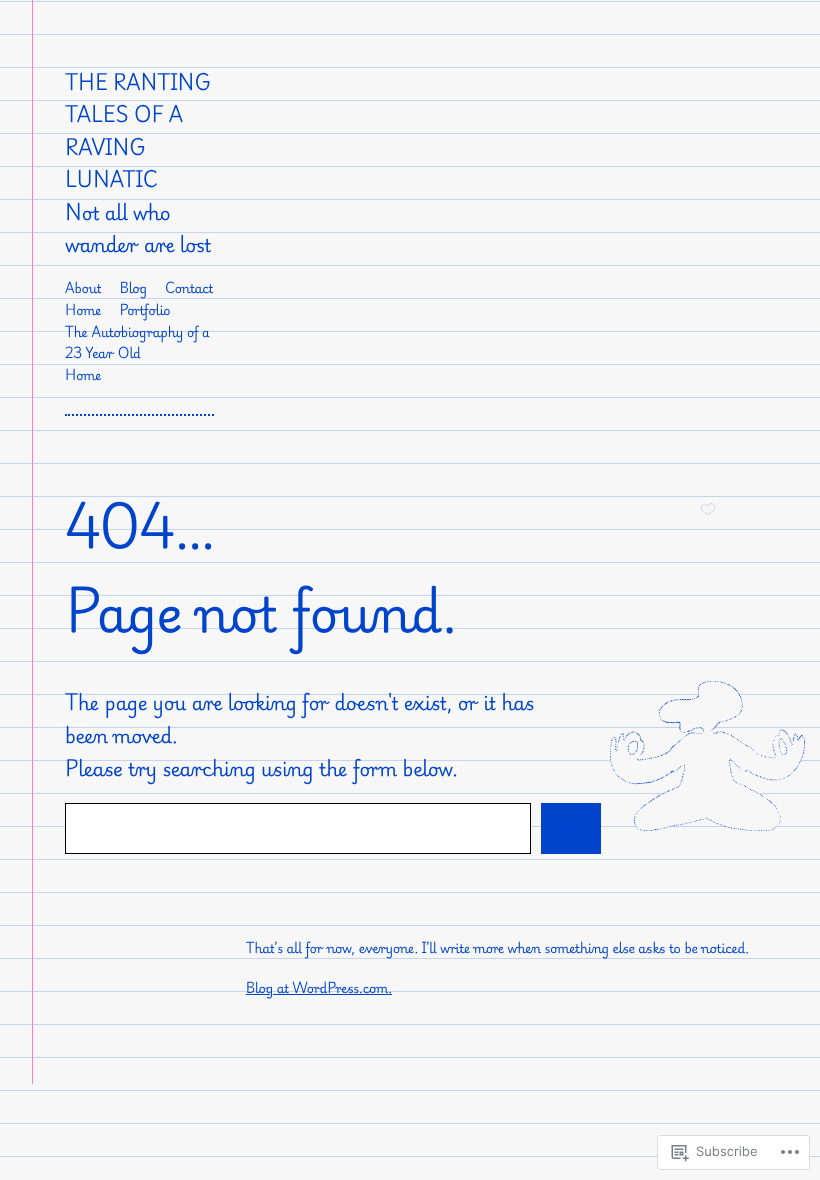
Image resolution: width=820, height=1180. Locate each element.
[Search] (571, 828)
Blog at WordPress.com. (319, 988)
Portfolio (144, 310)
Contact (189, 288)
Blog (133, 288)
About (83, 288)
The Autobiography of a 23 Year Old (137, 343)
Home (83, 310)
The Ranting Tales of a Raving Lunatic (138, 130)
